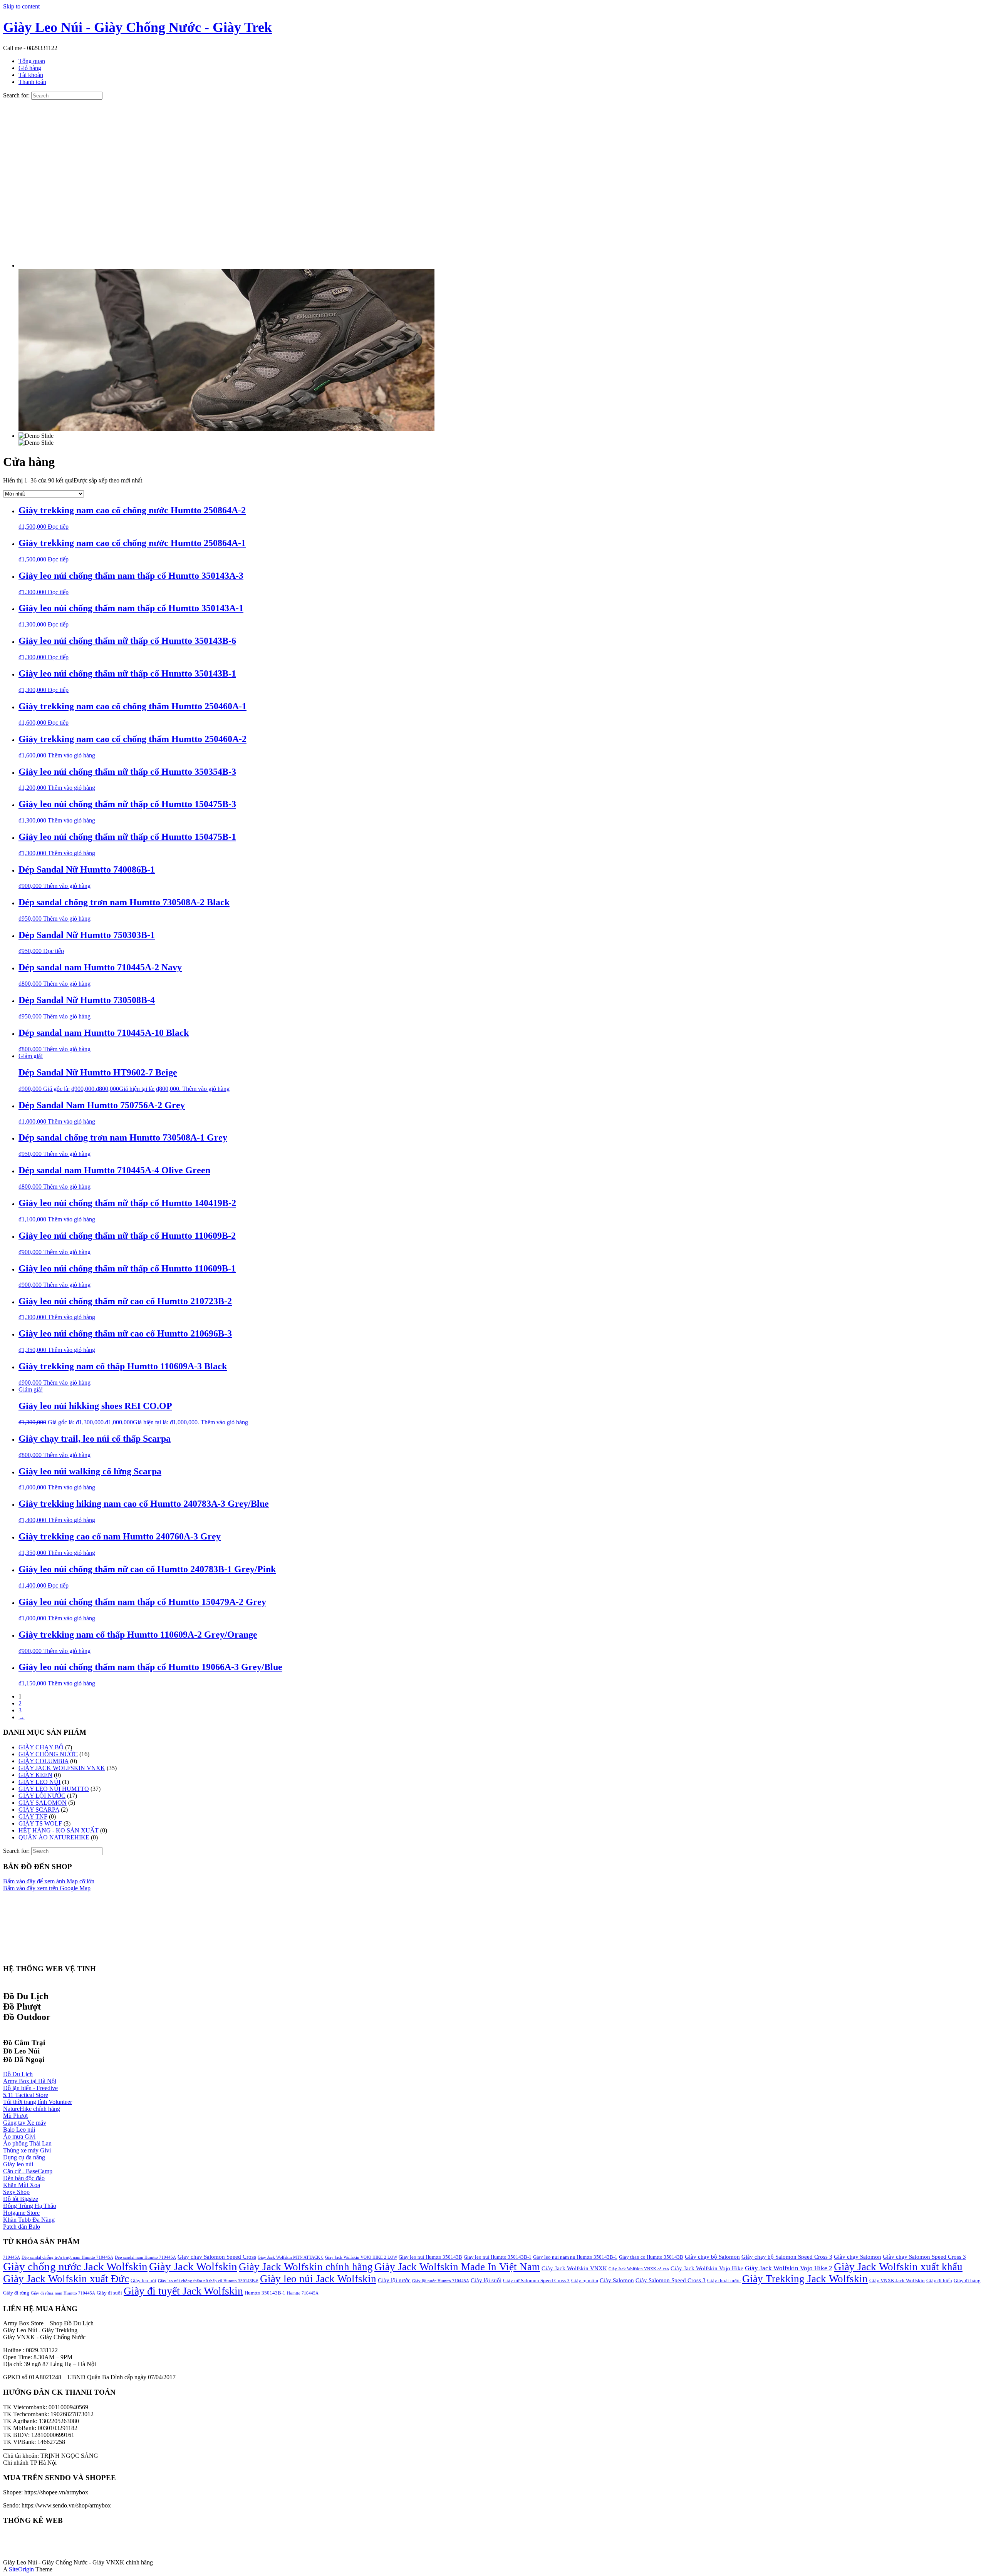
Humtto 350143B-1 (265, 2293)
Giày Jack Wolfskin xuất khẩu (898, 2267)
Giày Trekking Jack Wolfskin (805, 2279)
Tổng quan (32, 61)
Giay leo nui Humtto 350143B (430, 2257)
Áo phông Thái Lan (27, 2143)
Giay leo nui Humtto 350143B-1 (498, 2257)
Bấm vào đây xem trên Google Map (47, 1888)
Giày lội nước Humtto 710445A (441, 2281)
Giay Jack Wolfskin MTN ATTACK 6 (291, 2257)
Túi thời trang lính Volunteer (38, 2102)
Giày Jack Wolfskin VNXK (574, 2268)
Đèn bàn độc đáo (24, 2178)
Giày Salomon (617, 2280)
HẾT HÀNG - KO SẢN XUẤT (59, 1830)
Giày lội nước (394, 2280)
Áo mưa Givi (19, 2136)
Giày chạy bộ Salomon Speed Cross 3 (787, 2257)
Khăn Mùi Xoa (22, 2185)
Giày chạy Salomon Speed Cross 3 (924, 2257)
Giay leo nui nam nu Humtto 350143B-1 (575, 2257)
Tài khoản (31, 75)
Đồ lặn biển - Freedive (30, 2088)
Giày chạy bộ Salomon (712, 2257)
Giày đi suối (109, 2293)
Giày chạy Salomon (858, 2257)
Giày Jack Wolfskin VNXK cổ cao (639, 2269)
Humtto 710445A (303, 2293)
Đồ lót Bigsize (21, 2199)
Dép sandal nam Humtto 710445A (145, 2257)
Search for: (16, 95)
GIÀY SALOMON (43, 1803)
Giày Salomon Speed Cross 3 (671, 2280)
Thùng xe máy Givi (27, 2150)
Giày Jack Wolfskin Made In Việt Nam (457, 2267)
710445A (12, 2257)
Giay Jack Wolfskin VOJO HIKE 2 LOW (361, 2257)
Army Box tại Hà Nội (30, 2081)
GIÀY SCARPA (39, 1810)
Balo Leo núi (19, 2130)
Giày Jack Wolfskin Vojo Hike (707, 2268)
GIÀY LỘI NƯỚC (42, 1796)
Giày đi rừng (16, 2293)
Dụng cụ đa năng (24, 2157)
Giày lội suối (486, 2280)
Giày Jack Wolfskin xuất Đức (66, 2279)
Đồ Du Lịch (18, 2074)
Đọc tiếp (58, 527)
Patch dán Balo (22, 2227)
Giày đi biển (939, 2280)
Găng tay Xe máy (25, 2123)
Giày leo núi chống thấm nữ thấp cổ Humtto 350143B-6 (208, 2281)
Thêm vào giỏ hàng (71, 755)
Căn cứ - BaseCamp (28, 2171)
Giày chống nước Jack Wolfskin (75, 2266)
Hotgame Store (21, 2213)
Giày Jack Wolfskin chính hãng (306, 2267)
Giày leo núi (18, 2164)
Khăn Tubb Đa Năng (29, 2220)
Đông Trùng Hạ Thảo (30, 2206)
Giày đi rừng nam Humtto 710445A (63, 2293)
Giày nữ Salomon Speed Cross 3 (536, 2280)
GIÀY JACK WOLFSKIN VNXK (62, 1768)
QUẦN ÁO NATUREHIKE (54, 1837)
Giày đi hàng (967, 2280)
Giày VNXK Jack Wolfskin (897, 2280)
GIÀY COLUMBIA (44, 1761)
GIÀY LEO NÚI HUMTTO (54, 1789)
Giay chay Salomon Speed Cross (217, 2257)
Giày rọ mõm (585, 2280)
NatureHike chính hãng (32, 2109)
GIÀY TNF (33, 1816)
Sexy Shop (16, 2192)
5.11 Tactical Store (26, 2095)
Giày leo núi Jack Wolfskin (318, 2279)
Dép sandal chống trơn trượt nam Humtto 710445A (67, 2257)
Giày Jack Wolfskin (193, 2266)
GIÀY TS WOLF (40, 1823)
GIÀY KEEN (35, 1775)
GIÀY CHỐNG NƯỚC (48, 1754)
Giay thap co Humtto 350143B (651, 2257)
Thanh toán (32, 82)
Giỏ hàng (30, 68)
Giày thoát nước (724, 2280)
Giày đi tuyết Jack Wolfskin (183, 2291)
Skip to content (21, 6)
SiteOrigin (21, 2569)
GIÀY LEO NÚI (39, 1782)
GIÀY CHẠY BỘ (41, 1747)
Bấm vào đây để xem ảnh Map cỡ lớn (49, 1881)
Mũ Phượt (15, 2116)
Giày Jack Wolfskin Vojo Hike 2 (789, 2268)
